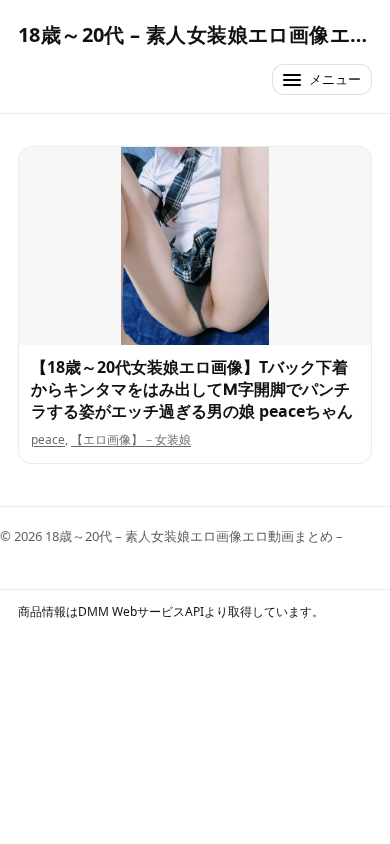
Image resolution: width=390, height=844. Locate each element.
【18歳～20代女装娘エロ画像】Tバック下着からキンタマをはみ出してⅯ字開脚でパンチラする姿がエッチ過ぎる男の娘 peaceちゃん (192, 388)
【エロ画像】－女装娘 (131, 439)
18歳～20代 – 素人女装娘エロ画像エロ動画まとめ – (195, 34)
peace (48, 439)
